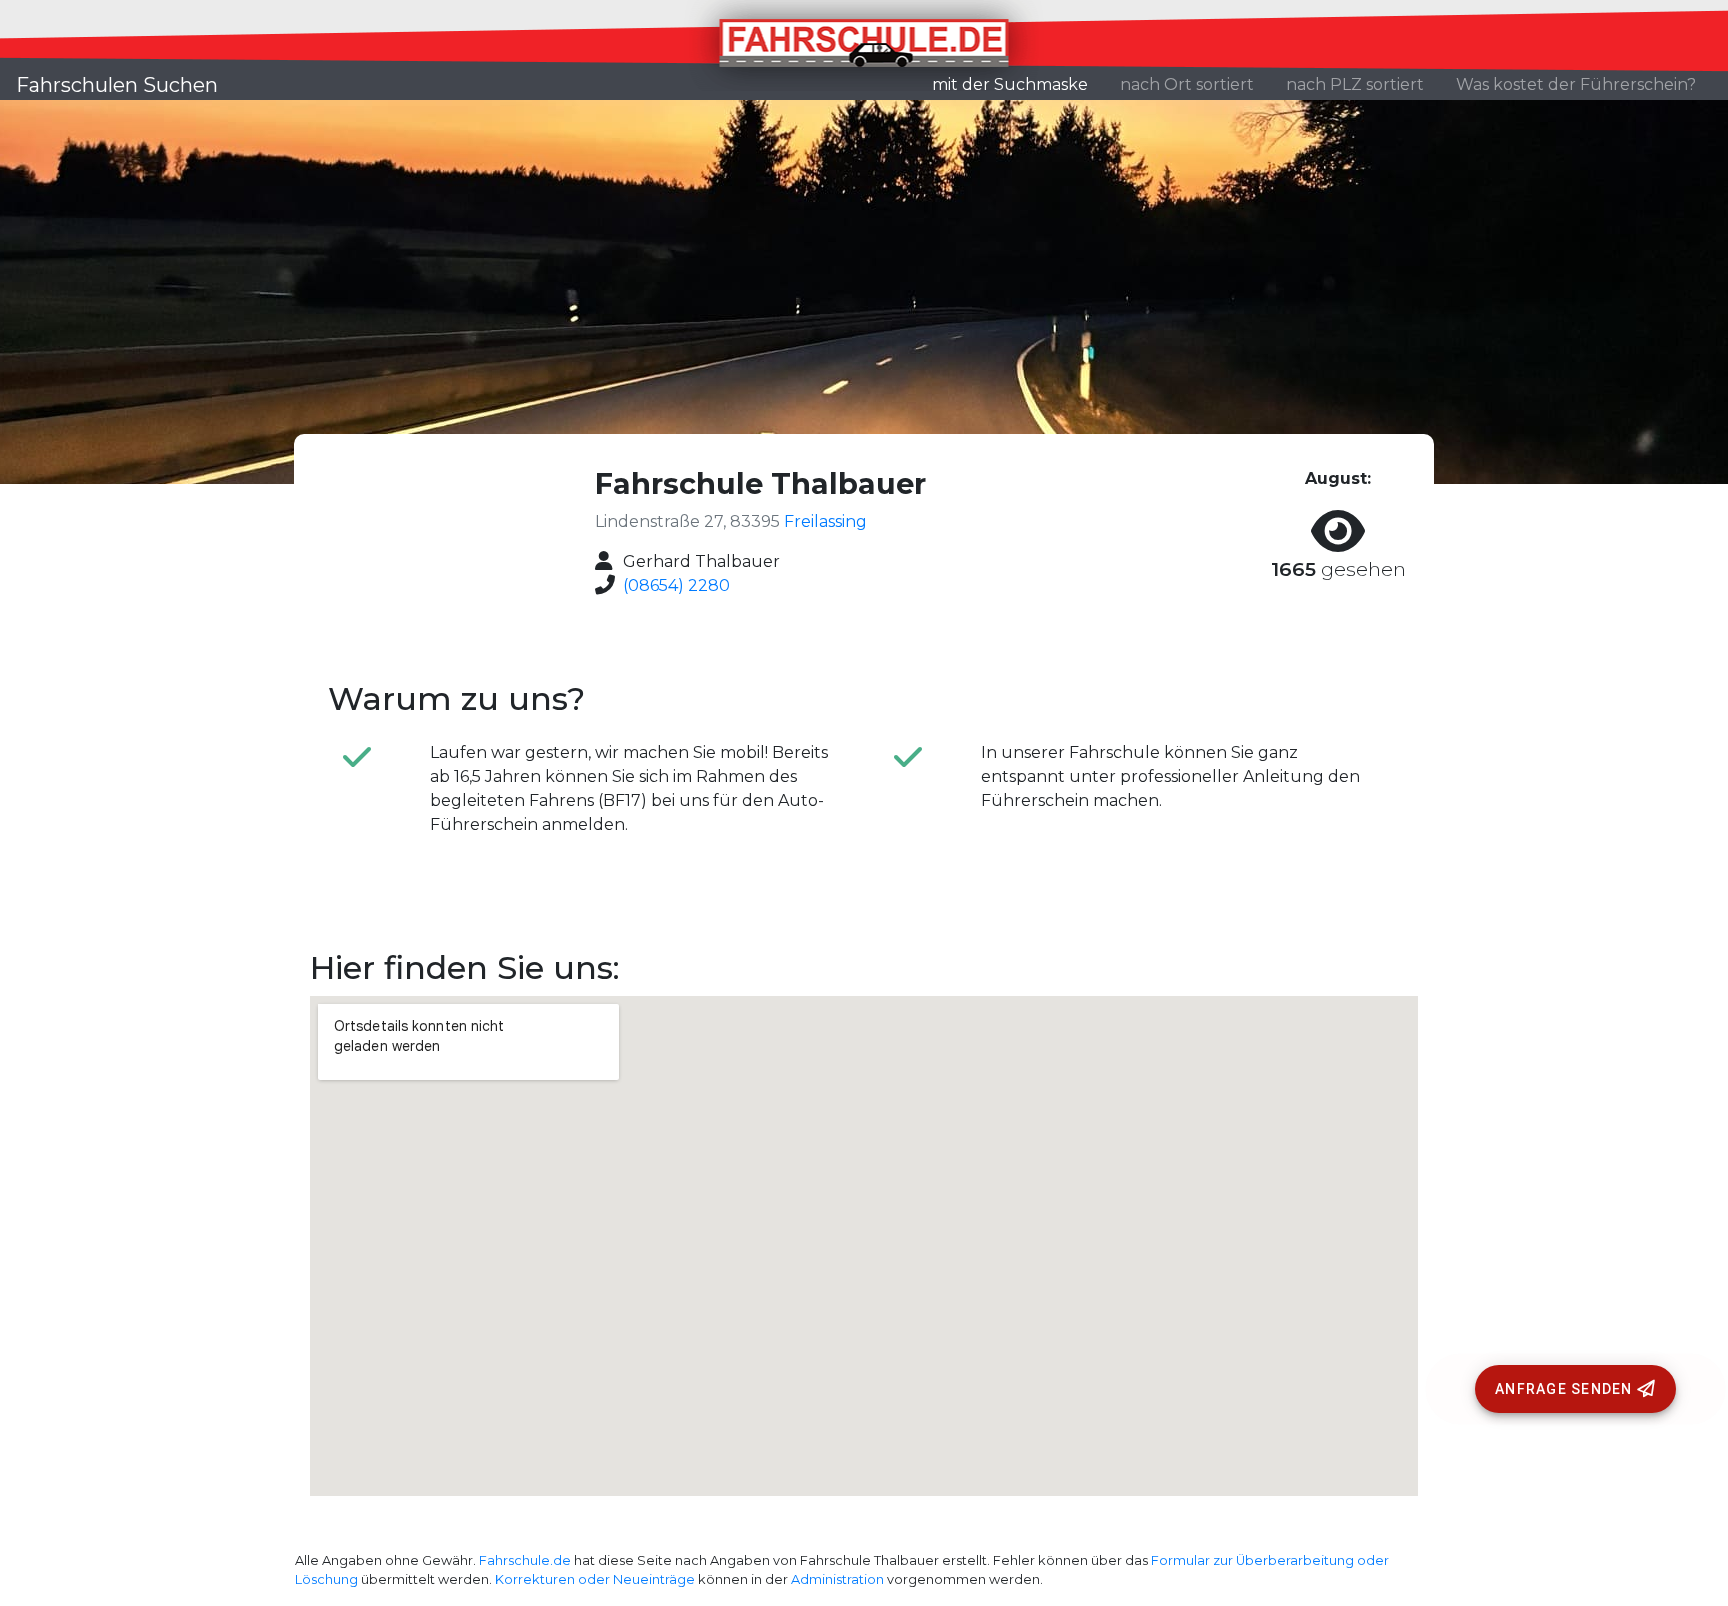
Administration (837, 1579)
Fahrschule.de (525, 1560)
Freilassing (825, 521)
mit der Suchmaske (1018, 84)
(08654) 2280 (676, 585)
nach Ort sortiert (1187, 84)
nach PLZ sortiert (1355, 84)
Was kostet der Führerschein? (1576, 84)
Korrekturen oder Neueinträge (595, 1579)
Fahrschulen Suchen (117, 85)
